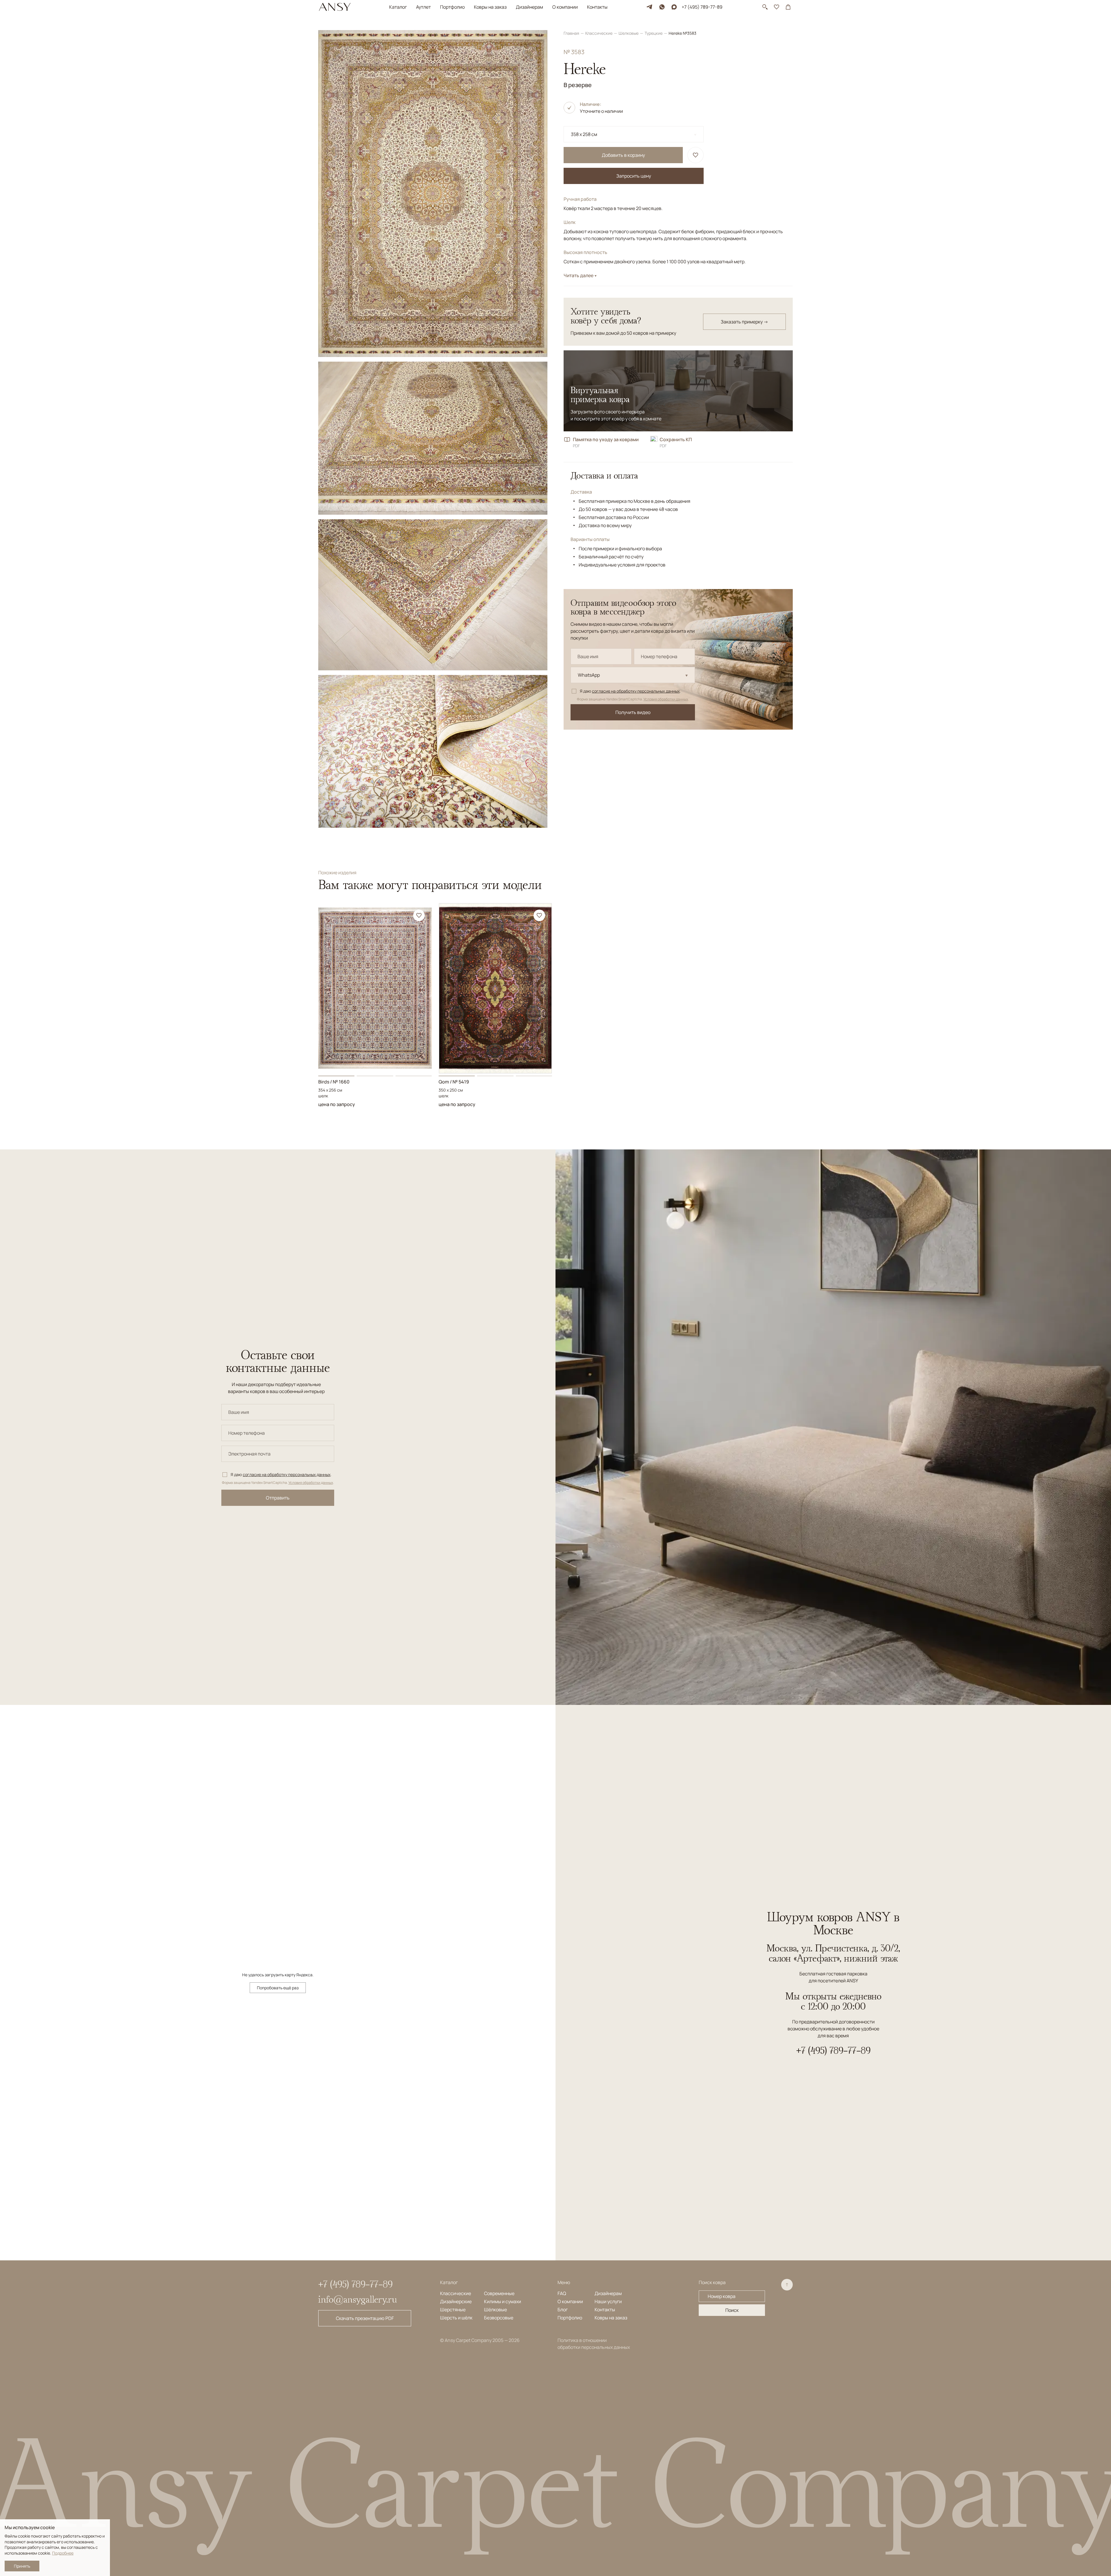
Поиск (732, 2310)
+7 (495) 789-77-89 (702, 7)
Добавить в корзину (623, 155)
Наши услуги (608, 2301)
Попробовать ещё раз (278, 1988)
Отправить (278, 1498)
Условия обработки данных (666, 699)
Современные (499, 2293)
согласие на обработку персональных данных (636, 691)
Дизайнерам (529, 7)
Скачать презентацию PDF (365, 2318)
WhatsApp (589, 675)
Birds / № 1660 (334, 1082)
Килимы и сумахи (503, 2301)
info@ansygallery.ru (358, 2299)
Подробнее (63, 2553)
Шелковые (629, 33)
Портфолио (452, 7)
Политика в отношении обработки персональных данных (594, 2344)
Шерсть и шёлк (456, 2318)
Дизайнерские (456, 2301)
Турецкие (654, 33)
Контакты (597, 7)
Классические (599, 33)
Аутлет (423, 7)
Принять (22, 2566)
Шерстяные (453, 2310)
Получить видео (633, 712)
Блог (563, 2310)
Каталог (398, 7)
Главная (572, 33)
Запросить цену (634, 176)
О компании (565, 7)
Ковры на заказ (490, 7)
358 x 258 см (584, 134)
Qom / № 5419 (454, 1082)
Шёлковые (495, 2310)
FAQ (562, 2293)
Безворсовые (499, 2318)
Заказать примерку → (744, 322)
